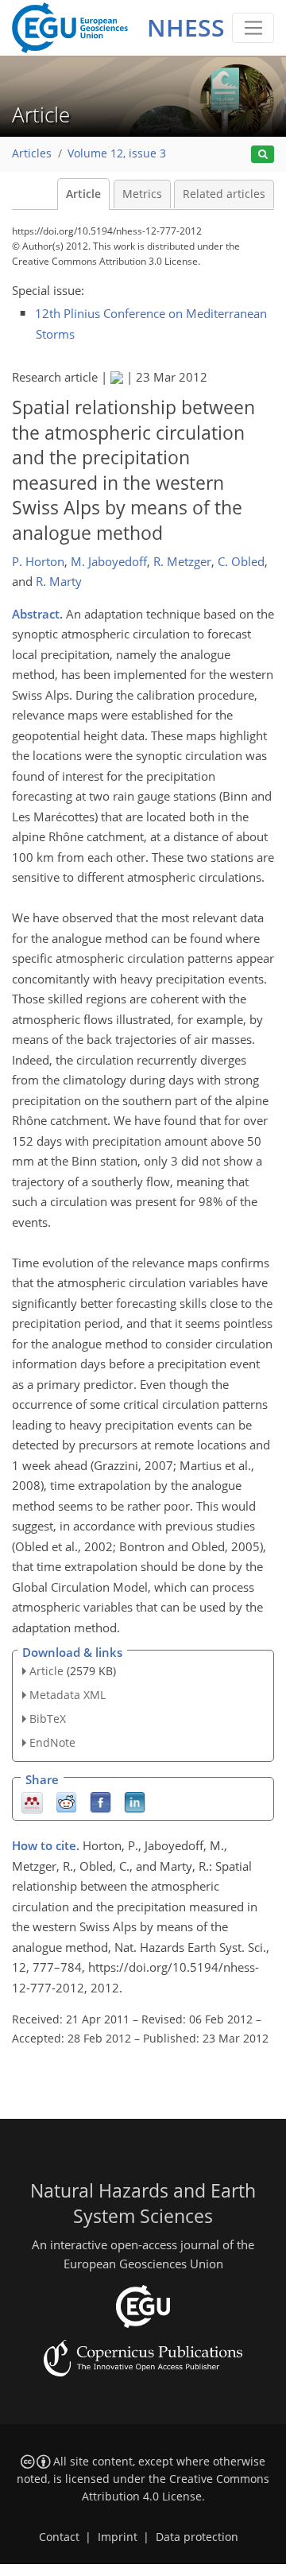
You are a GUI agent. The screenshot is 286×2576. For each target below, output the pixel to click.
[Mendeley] (32, 1801)
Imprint (118, 2537)
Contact (59, 2537)
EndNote (52, 1742)
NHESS (186, 27)
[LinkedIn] (135, 1801)
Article (83, 194)
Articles (32, 153)
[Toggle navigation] (253, 28)
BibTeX (48, 1719)
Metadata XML (68, 1695)
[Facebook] (100, 1801)
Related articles (224, 194)
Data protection (197, 2537)
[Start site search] (263, 155)
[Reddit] (66, 1801)
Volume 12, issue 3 (117, 153)
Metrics (142, 194)
